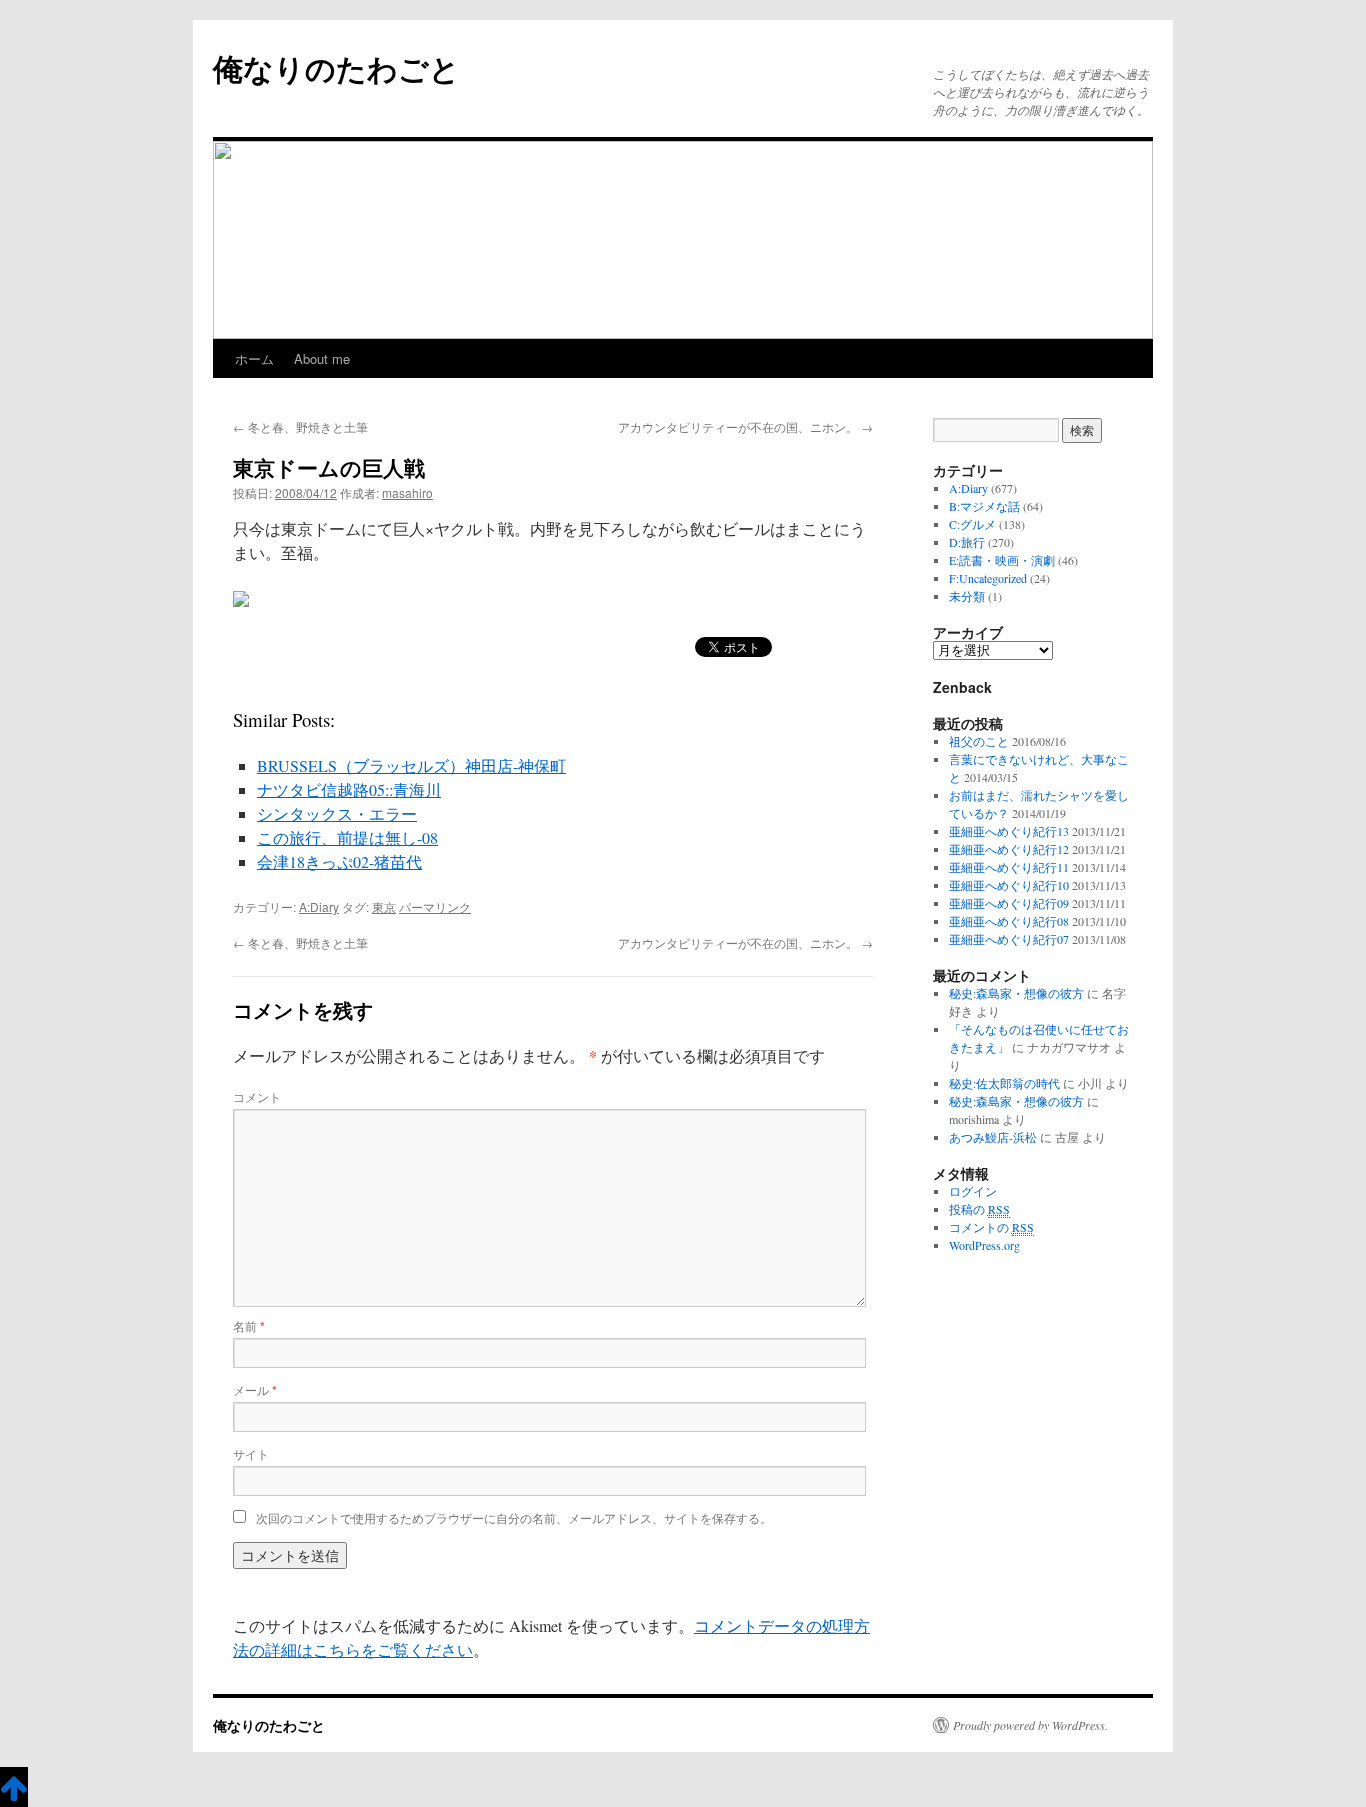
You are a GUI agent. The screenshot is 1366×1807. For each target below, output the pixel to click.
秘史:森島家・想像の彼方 (1016, 993)
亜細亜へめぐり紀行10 (1009, 885)
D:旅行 (967, 542)
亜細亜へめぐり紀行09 (1009, 903)
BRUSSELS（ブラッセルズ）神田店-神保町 (411, 765)
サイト (251, 1453)
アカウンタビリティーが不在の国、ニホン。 (745, 426)
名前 (249, 1325)
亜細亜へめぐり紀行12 (1009, 849)
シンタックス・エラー (337, 813)
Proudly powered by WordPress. (1030, 1725)
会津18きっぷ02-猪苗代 (339, 861)
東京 (384, 906)
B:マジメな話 (984, 506)
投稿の (979, 1209)
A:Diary (319, 906)
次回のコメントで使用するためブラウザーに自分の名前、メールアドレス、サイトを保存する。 (514, 1517)
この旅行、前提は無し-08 (347, 837)
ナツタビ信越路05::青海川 (349, 789)
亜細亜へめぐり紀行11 (1009, 867)
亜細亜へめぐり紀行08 (1009, 921)
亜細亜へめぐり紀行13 (1009, 831)
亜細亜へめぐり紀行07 (1009, 939)
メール (255, 1389)
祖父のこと (979, 741)
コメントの (991, 1227)
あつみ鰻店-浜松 (993, 1137)
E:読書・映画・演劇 (1002, 560)
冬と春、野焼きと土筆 (300, 426)
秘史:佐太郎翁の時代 (1004, 1083)
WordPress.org (984, 1245)
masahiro (407, 492)
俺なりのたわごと (336, 67)
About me (322, 358)
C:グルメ (972, 524)
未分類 (967, 596)
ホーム (254, 358)
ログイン (973, 1191)
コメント (257, 1096)
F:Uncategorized (988, 578)
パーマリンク (435, 906)
